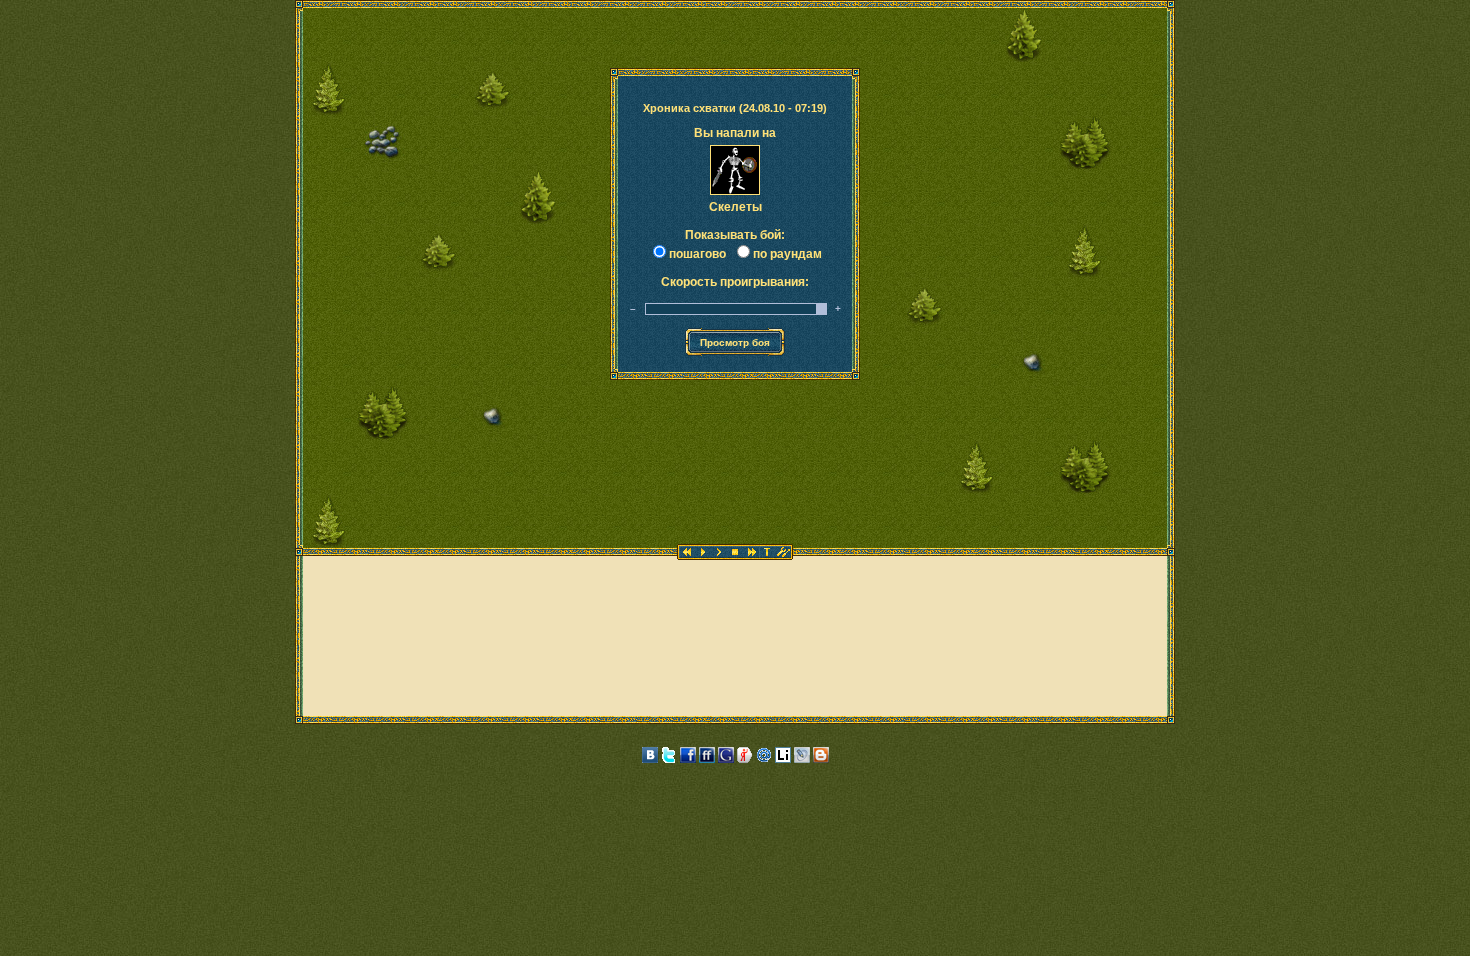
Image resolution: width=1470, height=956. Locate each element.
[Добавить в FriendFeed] (707, 759)
